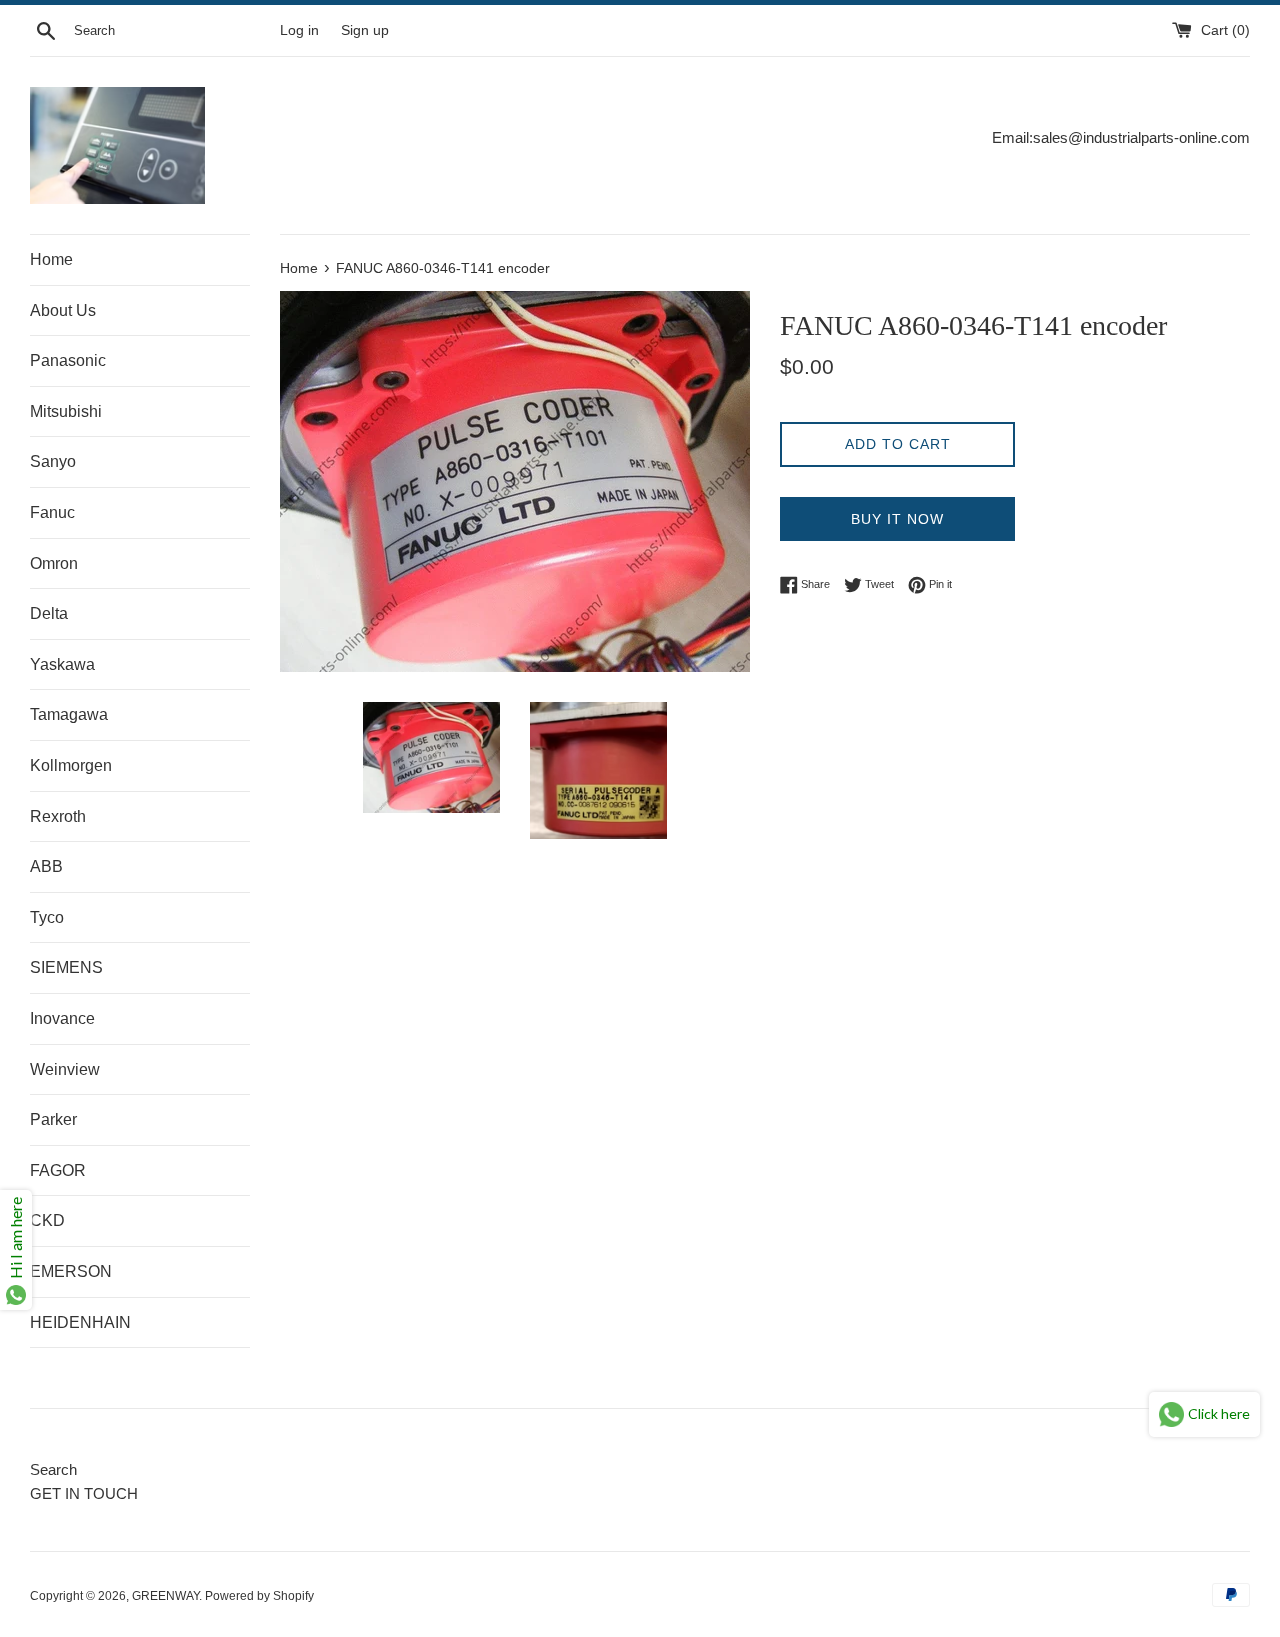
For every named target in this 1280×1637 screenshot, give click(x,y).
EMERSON (71, 1271)
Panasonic (68, 360)
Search (53, 1469)
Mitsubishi (66, 411)
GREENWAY (165, 1596)
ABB (46, 866)
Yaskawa (62, 664)
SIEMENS (66, 967)
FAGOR (58, 1170)
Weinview (65, 1069)
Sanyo (53, 461)
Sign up (365, 30)
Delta (49, 613)
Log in (299, 30)
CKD (47, 1220)
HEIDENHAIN (80, 1322)
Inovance (62, 1018)
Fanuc (52, 512)
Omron (54, 563)
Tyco (47, 917)
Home (51, 259)
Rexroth (58, 816)
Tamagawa (69, 714)
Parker (53, 1119)
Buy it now (897, 519)
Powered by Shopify (259, 1596)
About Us (63, 310)
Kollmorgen (71, 765)
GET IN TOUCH (84, 1493)
